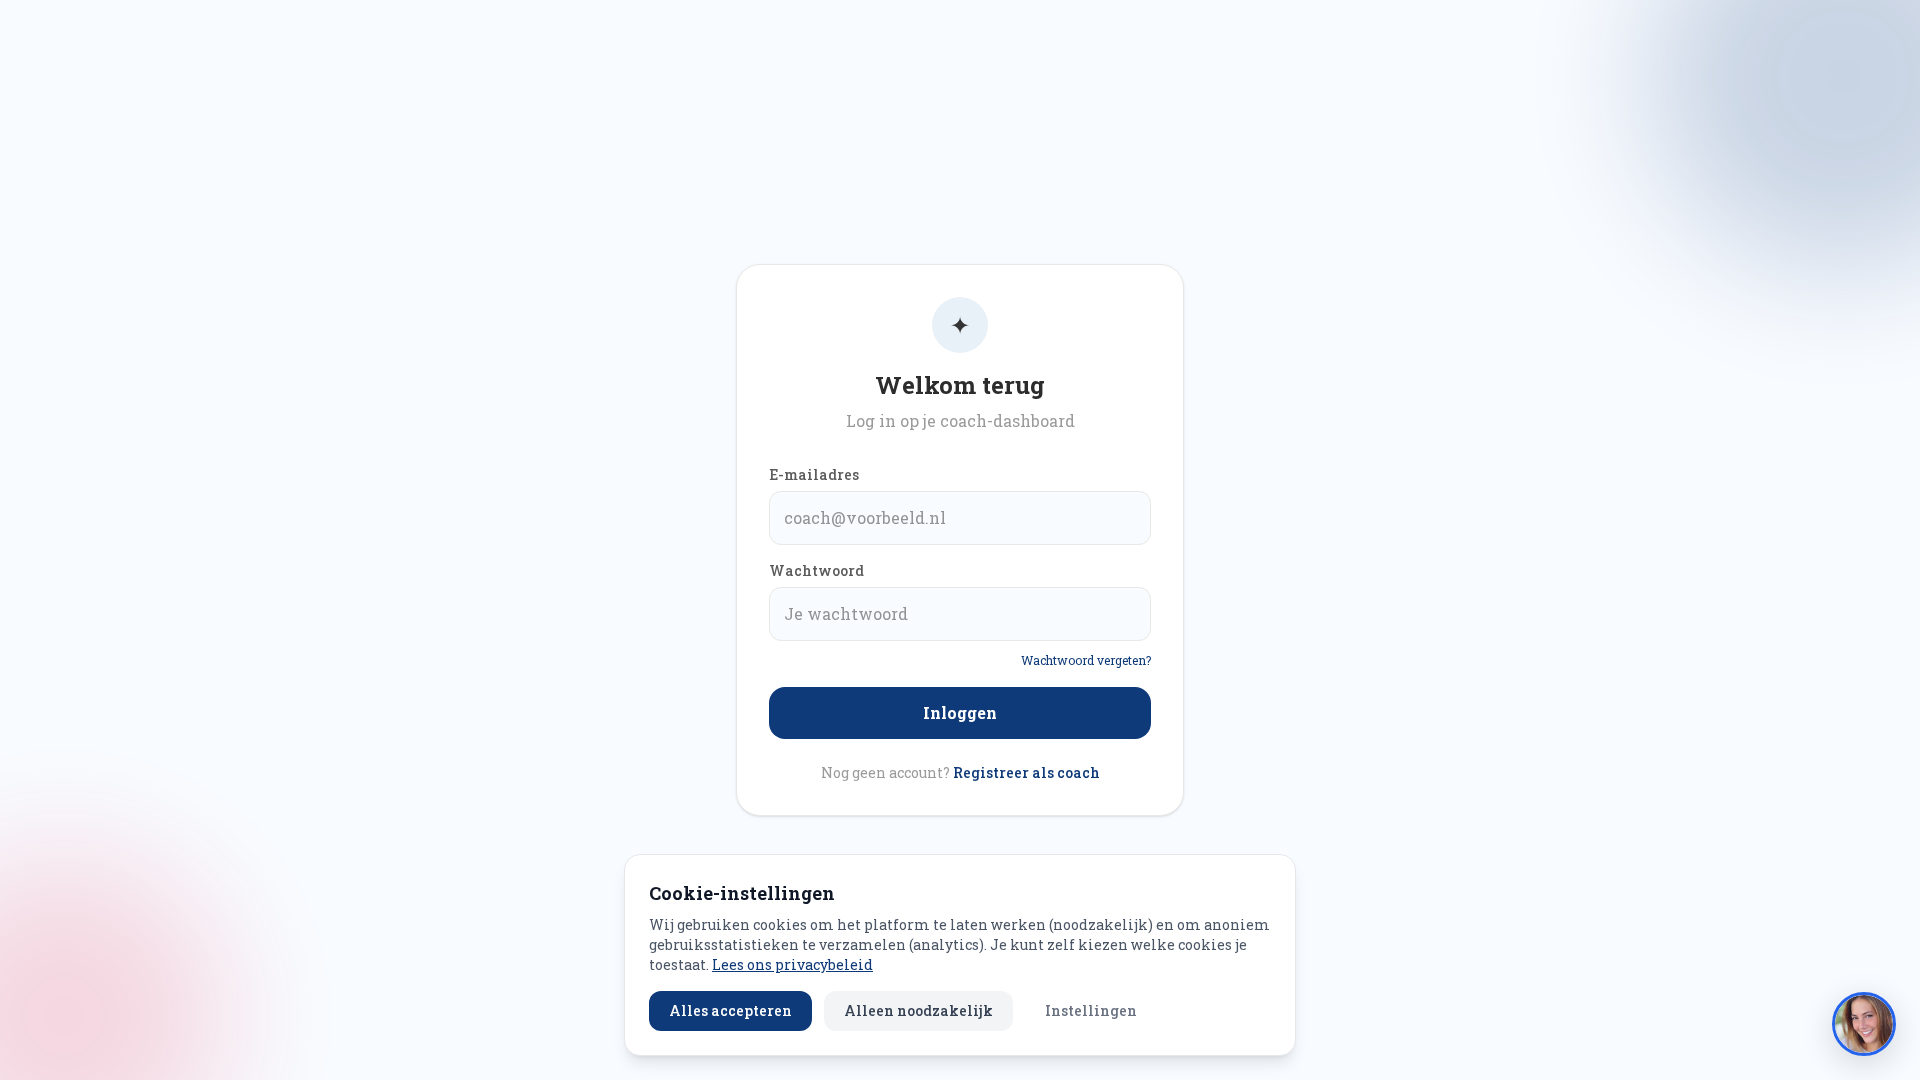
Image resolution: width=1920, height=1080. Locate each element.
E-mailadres (814, 474)
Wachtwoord (816, 570)
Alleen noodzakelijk (918, 1010)
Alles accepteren (730, 1010)
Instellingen (1091, 1010)
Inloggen (960, 712)
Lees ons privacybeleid (792, 964)
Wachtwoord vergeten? (1086, 660)
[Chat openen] (1864, 1024)
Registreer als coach (1026, 772)
